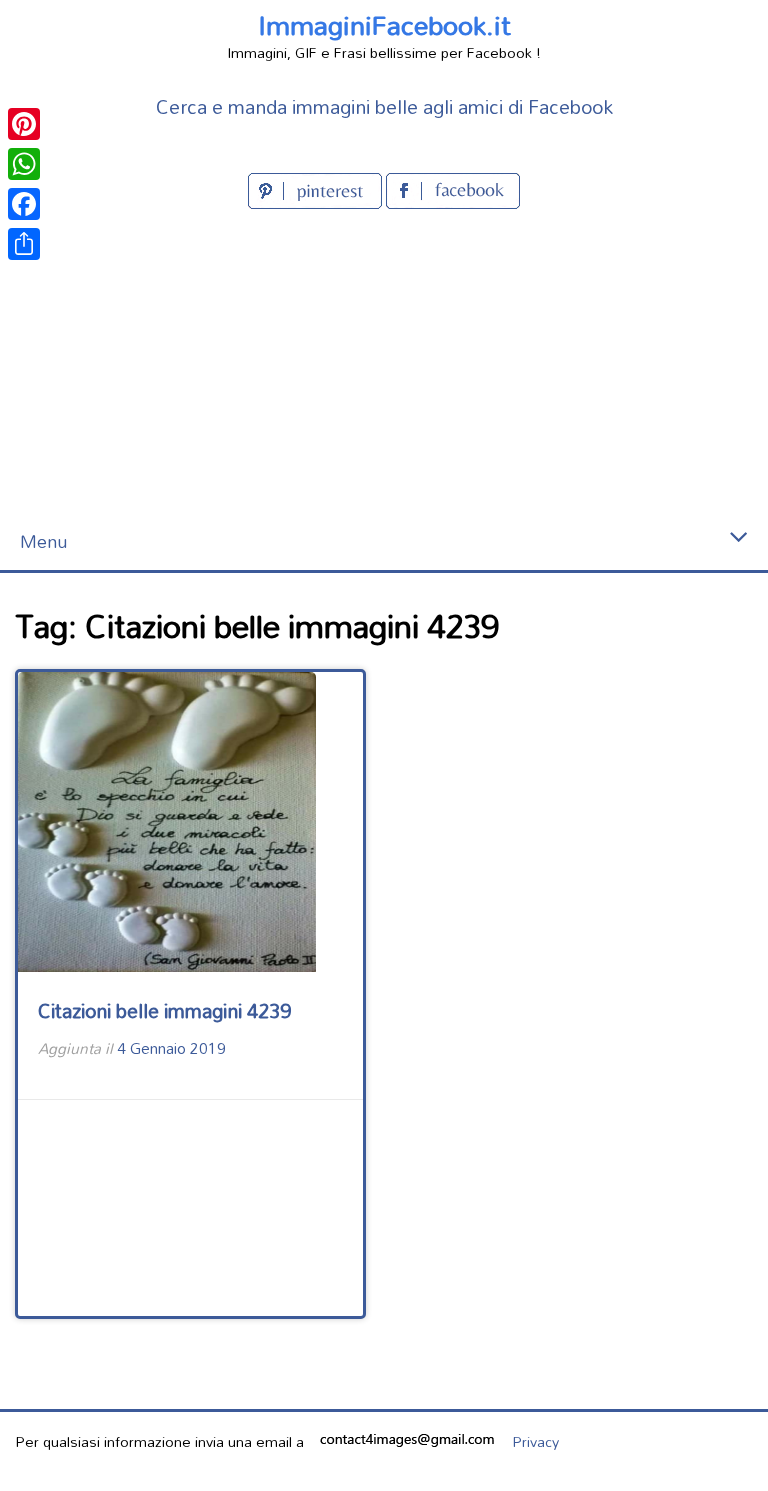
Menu (43, 541)
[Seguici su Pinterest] (317, 202)
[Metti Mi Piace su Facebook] (453, 202)
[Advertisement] (384, 364)
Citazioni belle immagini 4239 (164, 1010)
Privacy (535, 1441)
